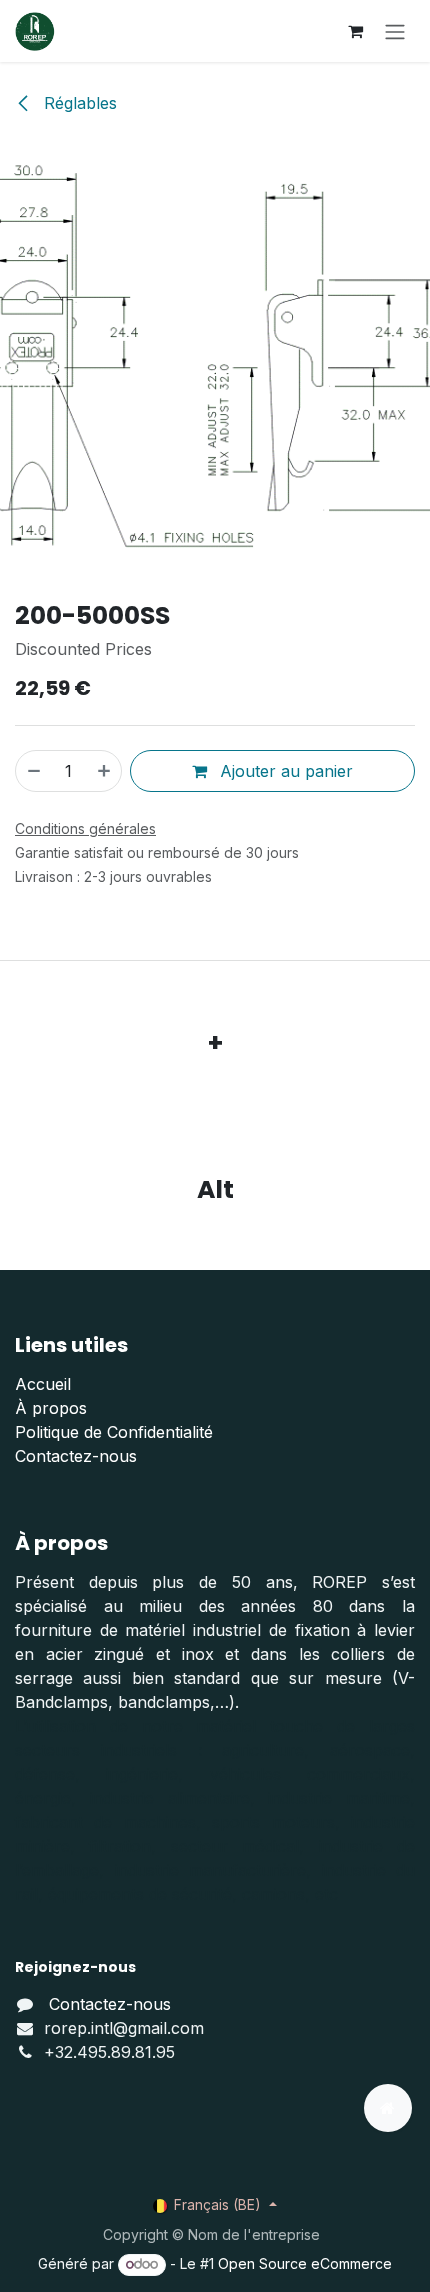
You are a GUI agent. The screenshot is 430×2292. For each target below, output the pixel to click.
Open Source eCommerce (305, 2263)
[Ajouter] (105, 771)
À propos (51, 1408)
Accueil (43, 1384)
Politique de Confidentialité (114, 1432)
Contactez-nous (76, 1456)
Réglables (78, 103)
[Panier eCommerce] (355, 31)
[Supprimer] (33, 771)
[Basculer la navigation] (395, 31)
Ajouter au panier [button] (284, 771)
